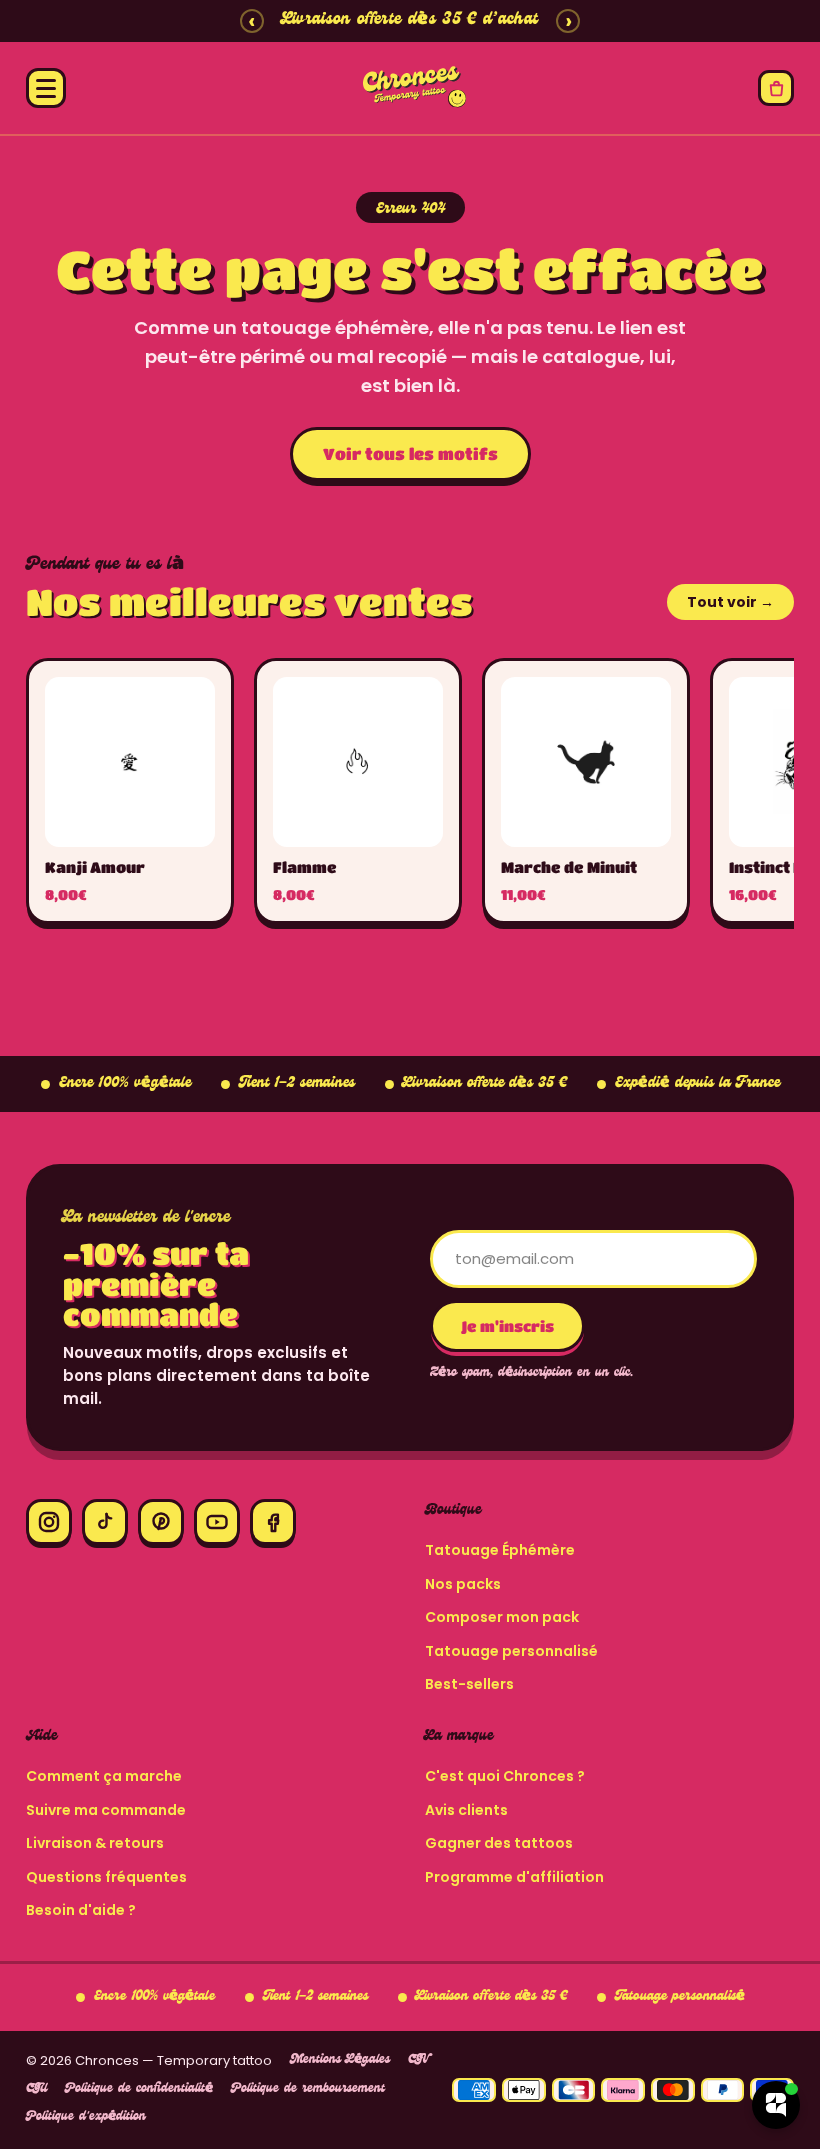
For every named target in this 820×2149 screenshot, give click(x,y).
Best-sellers (469, 1684)
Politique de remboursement (308, 2089)
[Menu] (46, 88)
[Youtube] (217, 1522)
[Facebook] (273, 1522)
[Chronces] (410, 88)
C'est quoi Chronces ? (505, 1776)
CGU (36, 2089)
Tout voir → (730, 602)
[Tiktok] (105, 1522)
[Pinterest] (161, 1522)
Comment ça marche (104, 1776)
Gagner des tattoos (499, 1843)
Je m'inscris (507, 1326)
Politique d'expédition (86, 2117)
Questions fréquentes (106, 1877)
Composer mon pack (502, 1617)
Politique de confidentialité (139, 2089)
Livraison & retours (95, 1843)
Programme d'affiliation (514, 1877)
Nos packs (463, 1584)
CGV (418, 2060)
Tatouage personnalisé (511, 1651)
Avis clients (466, 1810)
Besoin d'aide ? (81, 1910)
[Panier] (776, 88)
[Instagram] (49, 1522)
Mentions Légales (340, 2060)
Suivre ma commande (106, 1810)
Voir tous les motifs (410, 453)
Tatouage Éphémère (500, 1550)
